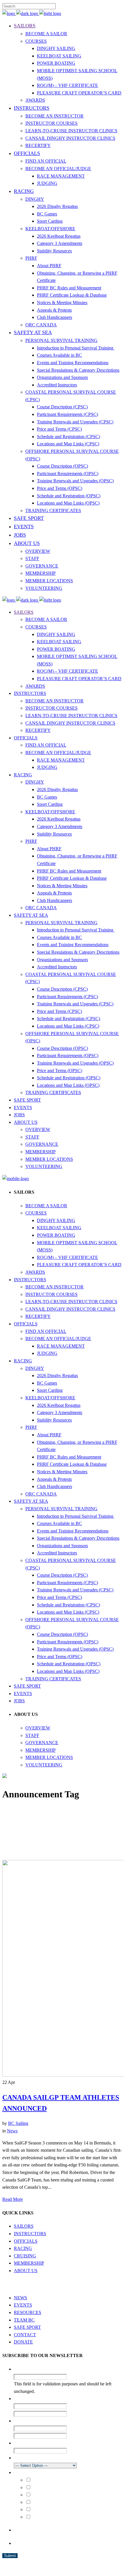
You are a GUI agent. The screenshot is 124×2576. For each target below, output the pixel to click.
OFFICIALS (26, 2241)
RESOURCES (28, 2312)
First (71, 2406)
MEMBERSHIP (29, 2263)
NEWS (20, 2298)
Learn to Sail (43, 2488)
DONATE (23, 2342)
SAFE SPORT (27, 2327)
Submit (10, 2556)
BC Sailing (18, 2123)
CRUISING (25, 2256)
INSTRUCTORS (30, 2234)
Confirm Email (78, 2436)
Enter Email (76, 2429)
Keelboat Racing (46, 2502)
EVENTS (23, 2305)
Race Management (47, 2510)
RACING (23, 2248)
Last (71, 2414)
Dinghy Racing (45, 2495)
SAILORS (24, 2226)
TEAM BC (24, 2320)
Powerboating (44, 2517)
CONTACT (25, 2335)
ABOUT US (26, 2271)
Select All (40, 2480)
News (12, 2131)
